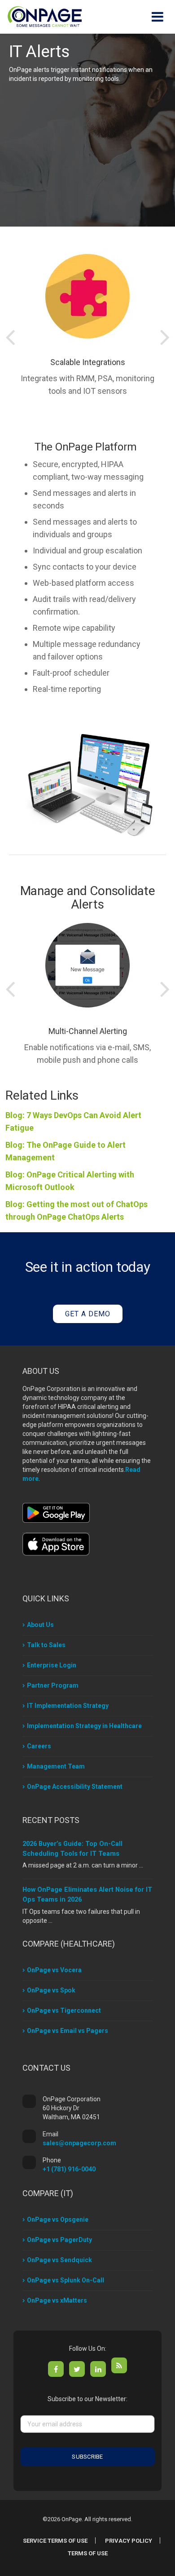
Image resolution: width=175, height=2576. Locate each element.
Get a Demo (88, 1314)
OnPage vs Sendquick (59, 2260)
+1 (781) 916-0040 (69, 2169)
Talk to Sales (46, 1645)
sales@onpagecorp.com (79, 2143)
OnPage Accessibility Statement (75, 1787)
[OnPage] (45, 16)
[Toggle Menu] (157, 17)
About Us (40, 1625)
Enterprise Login (52, 1665)
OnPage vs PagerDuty (59, 2240)
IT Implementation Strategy (68, 1706)
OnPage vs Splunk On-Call (66, 2280)
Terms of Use (88, 2553)
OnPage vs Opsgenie (58, 2219)
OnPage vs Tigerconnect (64, 2010)
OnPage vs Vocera (54, 1970)
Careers (39, 1746)
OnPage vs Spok (51, 1990)
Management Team (56, 1766)
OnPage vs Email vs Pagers (68, 2031)
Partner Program (53, 1685)
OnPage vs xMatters (57, 2300)
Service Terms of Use (55, 2541)
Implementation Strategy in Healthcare (84, 1726)
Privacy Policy (129, 2541)
